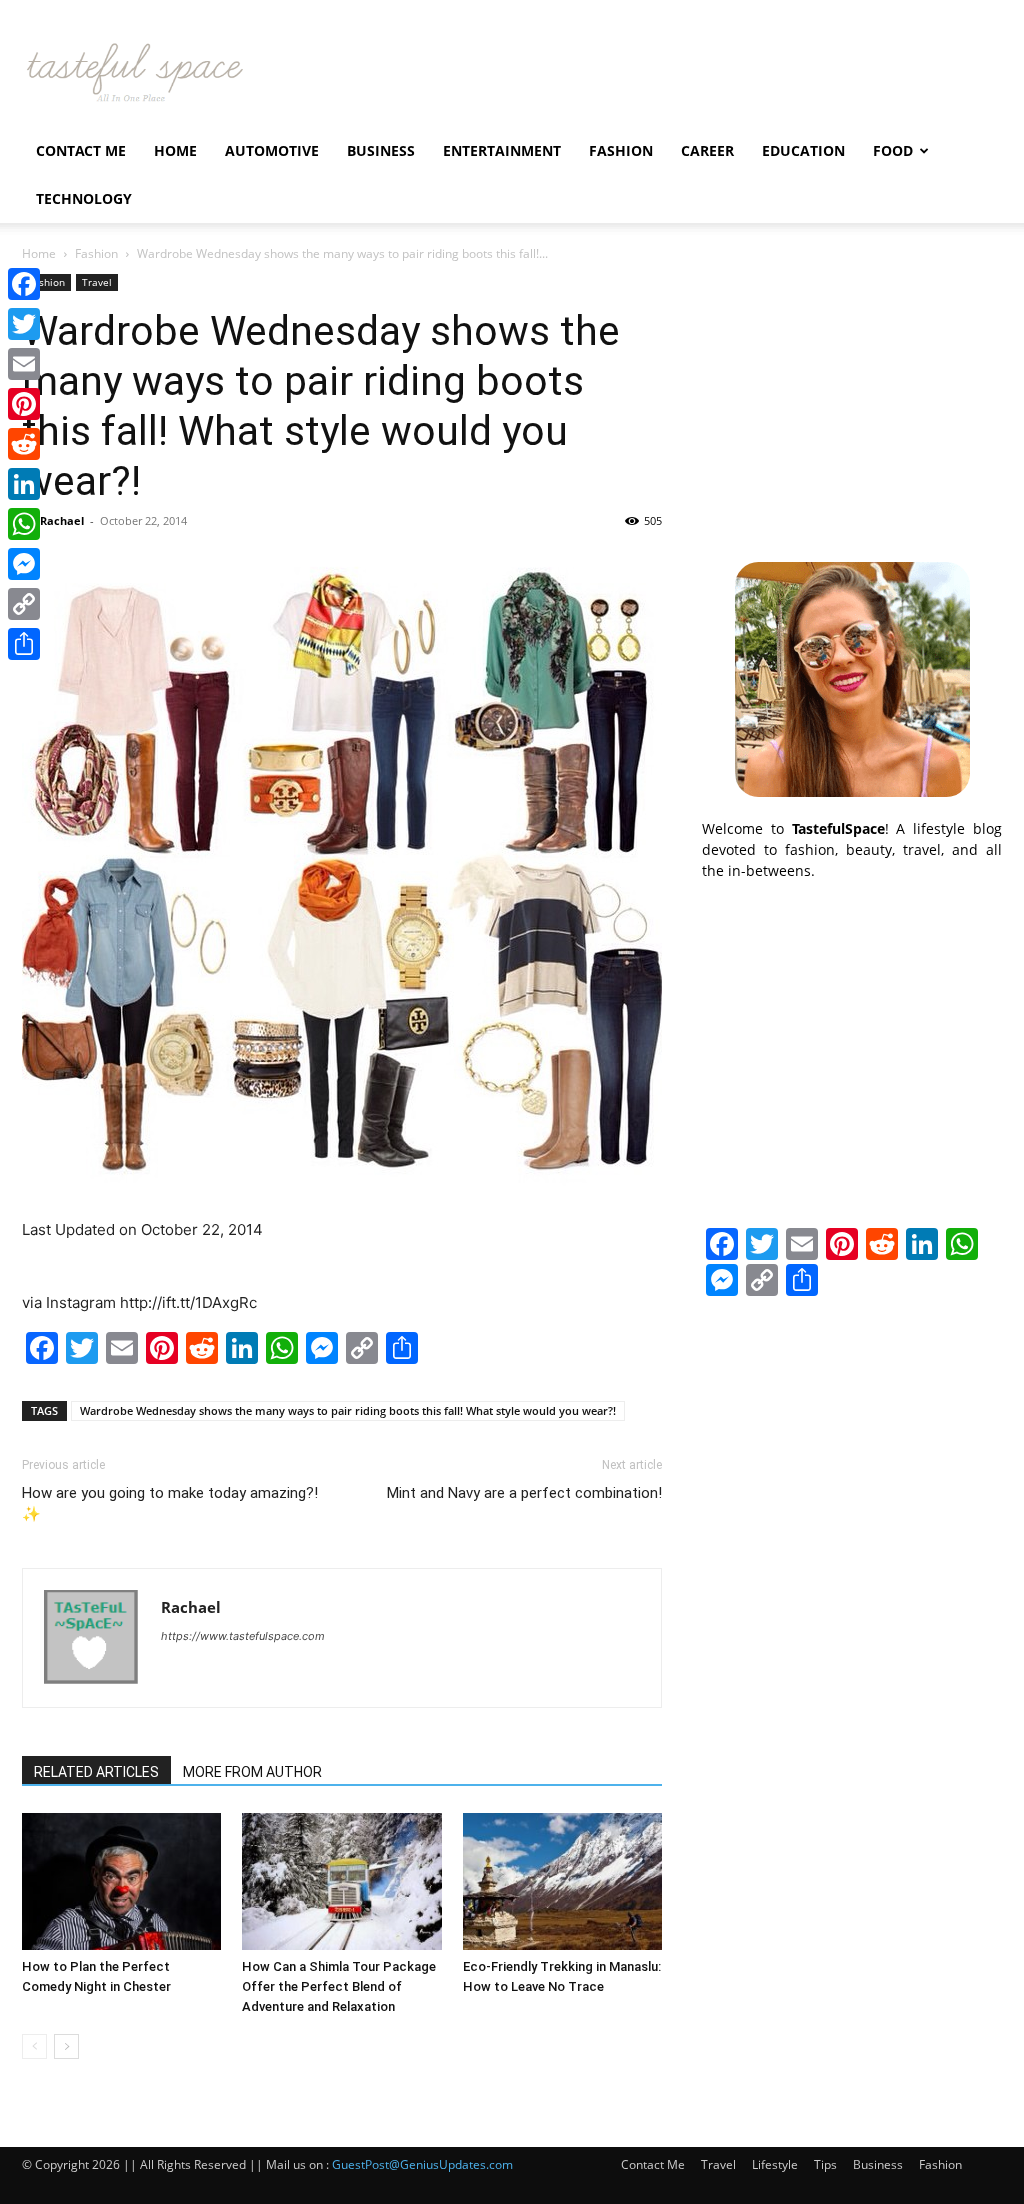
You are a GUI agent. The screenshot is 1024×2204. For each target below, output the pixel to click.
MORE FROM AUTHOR (252, 1772)
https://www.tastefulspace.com (243, 1636)
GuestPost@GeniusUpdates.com (422, 2164)
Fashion (621, 150)
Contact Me (81, 150)
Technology (84, 198)
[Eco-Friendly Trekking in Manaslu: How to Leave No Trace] (562, 1881)
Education (803, 150)
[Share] (24, 644)
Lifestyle (775, 2164)
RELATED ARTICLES (96, 1772)
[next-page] (66, 2046)
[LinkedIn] (24, 484)
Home (175, 150)
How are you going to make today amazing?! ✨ (170, 1503)
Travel (97, 282)
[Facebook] (24, 284)
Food (893, 150)
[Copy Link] (24, 604)
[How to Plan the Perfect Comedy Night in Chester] (121, 1881)
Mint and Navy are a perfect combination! (524, 1493)
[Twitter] (24, 324)
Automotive (272, 150)
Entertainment (502, 150)
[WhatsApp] (24, 524)
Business (381, 150)
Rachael (62, 520)
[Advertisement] (852, 399)
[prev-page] (34, 2046)
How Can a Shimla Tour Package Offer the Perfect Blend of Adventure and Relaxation (339, 1986)
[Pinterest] (24, 404)
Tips (825, 2164)
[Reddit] (24, 444)
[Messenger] (24, 564)
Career (707, 150)
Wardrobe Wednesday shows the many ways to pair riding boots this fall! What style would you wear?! (348, 1410)
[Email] (24, 364)
